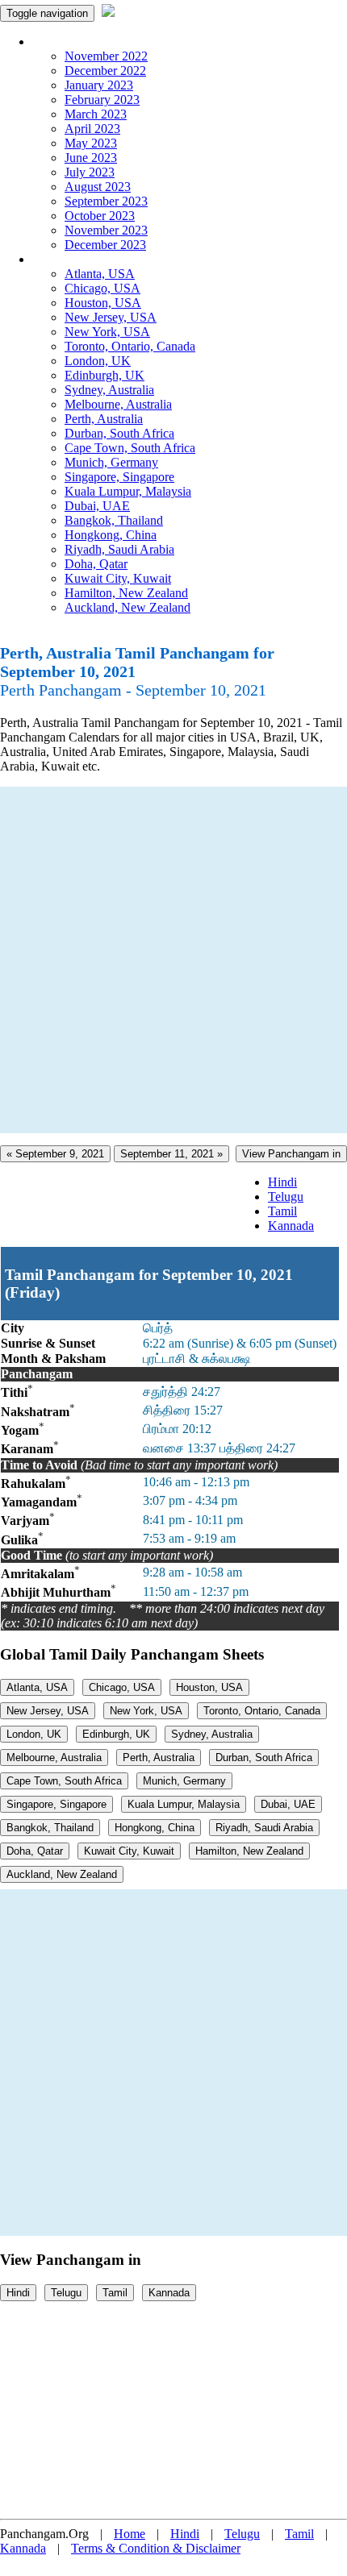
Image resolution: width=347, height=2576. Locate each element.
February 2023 (102, 100)
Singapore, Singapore (119, 477)
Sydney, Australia (109, 390)
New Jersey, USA (111, 317)
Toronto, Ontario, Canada (130, 346)
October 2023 (100, 216)
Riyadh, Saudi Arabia (119, 549)
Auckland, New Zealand (128, 607)
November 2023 (106, 230)
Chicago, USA (102, 288)
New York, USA (107, 332)
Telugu (286, 1197)
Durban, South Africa (119, 433)
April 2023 (92, 129)
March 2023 (96, 114)
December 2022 (105, 71)
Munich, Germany (111, 462)
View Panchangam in (291, 1154)
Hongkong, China (111, 535)
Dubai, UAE (97, 506)
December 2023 (105, 245)
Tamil (282, 1211)
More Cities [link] (62, 259)
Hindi (282, 1182)
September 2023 (106, 201)
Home (130, 2534)
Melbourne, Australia (118, 404)
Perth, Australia (104, 419)
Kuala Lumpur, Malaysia (128, 491)
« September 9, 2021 (55, 1154)
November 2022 (106, 56)
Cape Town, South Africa (130, 448)
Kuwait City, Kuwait (118, 578)
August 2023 (98, 187)
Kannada (291, 1226)
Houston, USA (103, 303)
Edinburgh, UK (105, 375)
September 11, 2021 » (171, 1154)
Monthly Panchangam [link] (88, 42)
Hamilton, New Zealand (126, 593)
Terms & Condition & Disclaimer (156, 2548)
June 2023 (91, 158)
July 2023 (90, 172)
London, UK (98, 361)
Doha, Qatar (96, 564)
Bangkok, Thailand (114, 520)
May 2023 (91, 143)
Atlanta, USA (100, 274)
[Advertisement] (173, 960)
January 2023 (99, 85)
